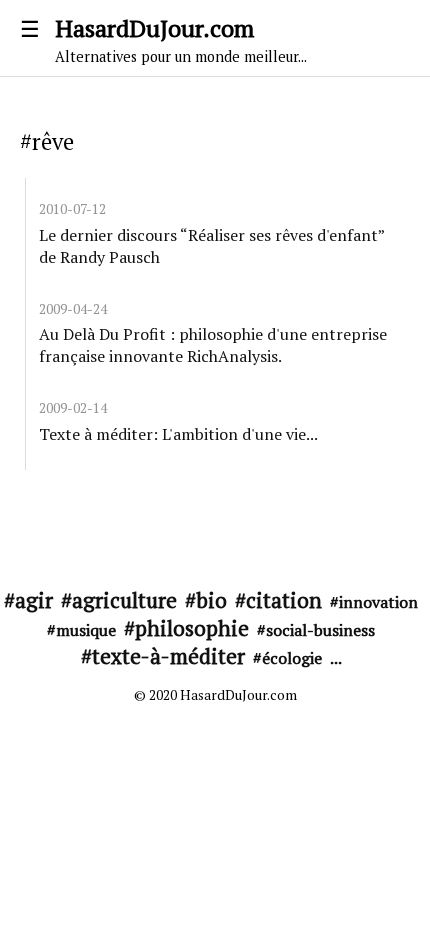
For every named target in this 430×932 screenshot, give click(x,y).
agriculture (124, 600)
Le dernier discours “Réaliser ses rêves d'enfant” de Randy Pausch (212, 246)
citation (284, 600)
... (336, 658)
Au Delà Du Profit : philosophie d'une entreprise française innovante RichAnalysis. (213, 345)
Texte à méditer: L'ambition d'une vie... (178, 434)
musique (86, 630)
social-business (320, 630)
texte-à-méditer (168, 656)
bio (211, 600)
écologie (292, 658)
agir (34, 600)
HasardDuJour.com (181, 39)
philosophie (192, 628)
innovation (378, 602)
